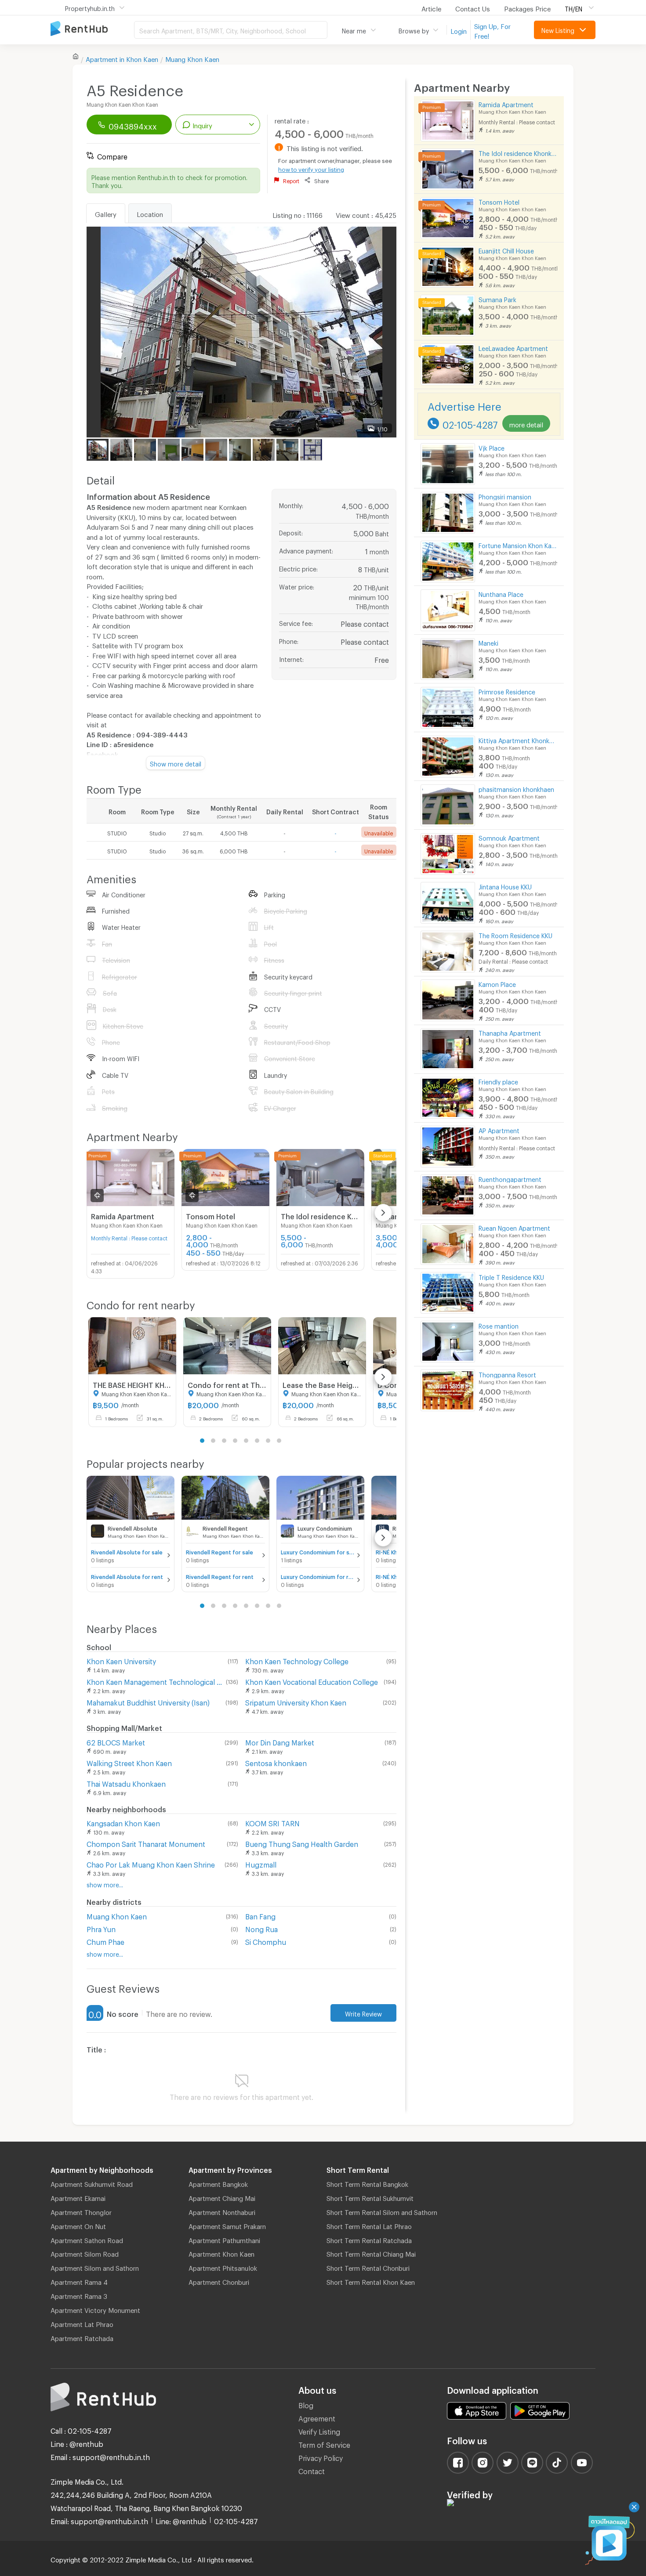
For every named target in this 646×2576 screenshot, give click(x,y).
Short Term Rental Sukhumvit (370, 2197)
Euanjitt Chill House (506, 250)
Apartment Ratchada (82, 2337)
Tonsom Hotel (499, 201)
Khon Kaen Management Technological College (154, 1681)
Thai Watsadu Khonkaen (126, 1783)
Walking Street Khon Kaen (129, 1762)
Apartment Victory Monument (95, 2309)
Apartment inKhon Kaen (122, 58)
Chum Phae (105, 1941)
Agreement (317, 2417)
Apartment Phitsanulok (223, 2267)
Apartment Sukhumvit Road (92, 2183)
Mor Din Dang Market (280, 1741)
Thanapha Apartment (510, 1032)
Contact (312, 2470)
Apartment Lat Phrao (82, 2323)
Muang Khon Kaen (192, 58)
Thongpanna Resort (507, 1374)
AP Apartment (499, 1129)
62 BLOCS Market (116, 1741)
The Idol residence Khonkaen (518, 152)
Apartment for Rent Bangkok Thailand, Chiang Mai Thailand (92, 29)
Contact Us (473, 7)
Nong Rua (261, 1928)
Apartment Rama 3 (79, 2295)
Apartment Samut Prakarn (227, 2225)
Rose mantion (499, 1325)
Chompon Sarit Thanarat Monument (146, 1843)
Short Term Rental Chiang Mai (371, 2253)
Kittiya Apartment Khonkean (518, 739)
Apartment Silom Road (85, 2253)
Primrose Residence (507, 691)
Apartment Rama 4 (79, 2281)
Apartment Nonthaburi (222, 2211)
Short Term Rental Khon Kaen (371, 2281)
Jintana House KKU (505, 886)
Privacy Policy (321, 2457)
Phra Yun (101, 1928)
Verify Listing (319, 2430)
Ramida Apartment (506, 103)
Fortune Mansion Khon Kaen (518, 544)
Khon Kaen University (121, 1660)
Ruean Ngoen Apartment (514, 1227)
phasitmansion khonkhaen (516, 788)
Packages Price (527, 7)
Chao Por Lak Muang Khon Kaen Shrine (151, 1863)
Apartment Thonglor (81, 2211)
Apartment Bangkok (218, 2183)
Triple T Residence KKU (511, 1276)
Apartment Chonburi (219, 2281)
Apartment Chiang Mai (222, 2197)
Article (431, 7)
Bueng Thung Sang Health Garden (302, 1843)
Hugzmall (261, 1863)
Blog (306, 2404)
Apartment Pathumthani (224, 2239)
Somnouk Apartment (509, 837)
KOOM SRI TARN (272, 1822)
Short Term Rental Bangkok (367, 2183)
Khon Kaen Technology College (297, 1660)
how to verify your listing (311, 168)
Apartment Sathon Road (87, 2239)
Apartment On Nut (78, 2225)
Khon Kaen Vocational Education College (312, 1681)
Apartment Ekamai (78, 2197)
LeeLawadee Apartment (513, 347)
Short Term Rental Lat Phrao (369, 2225)
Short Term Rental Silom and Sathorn (382, 2211)
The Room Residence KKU (515, 934)
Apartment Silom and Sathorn (95, 2267)
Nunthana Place (501, 593)
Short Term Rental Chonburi (368, 2267)
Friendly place (498, 1081)
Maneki (488, 642)
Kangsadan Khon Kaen (123, 1822)
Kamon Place (497, 983)
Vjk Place (492, 447)
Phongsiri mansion (505, 496)
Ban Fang (260, 1915)
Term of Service (324, 2444)
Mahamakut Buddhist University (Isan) (148, 1701)
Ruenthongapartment (510, 1178)
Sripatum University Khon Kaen (296, 1701)
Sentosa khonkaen (276, 1762)
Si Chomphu (266, 1941)
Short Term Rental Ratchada (369, 2239)
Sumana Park (497, 298)
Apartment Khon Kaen (221, 2253)
